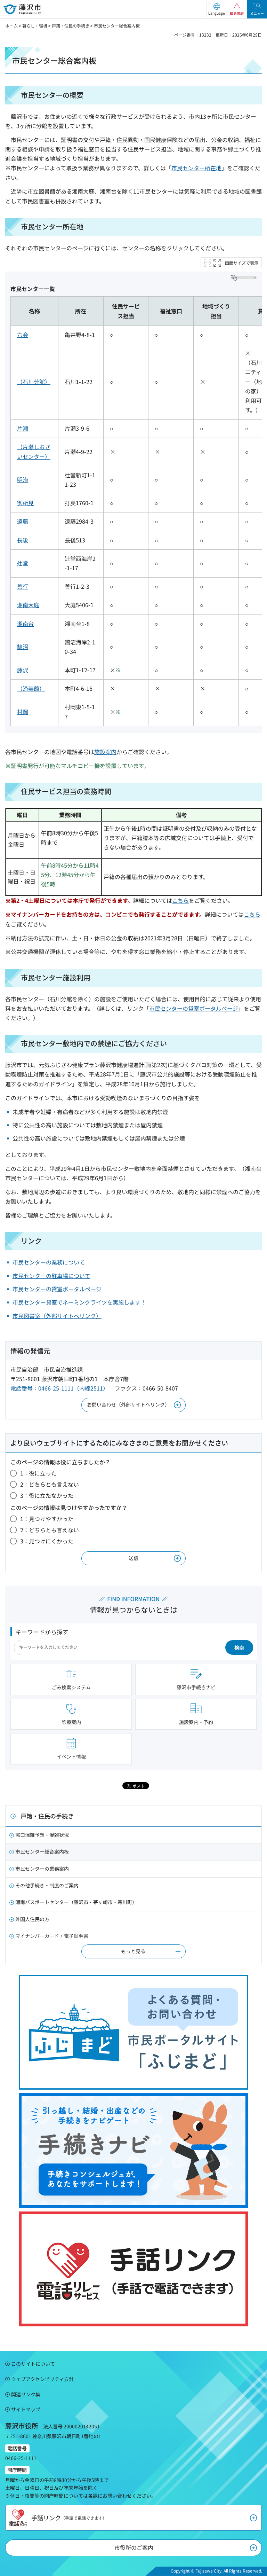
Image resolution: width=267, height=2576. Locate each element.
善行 (23, 586)
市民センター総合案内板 (42, 1851)
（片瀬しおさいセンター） (34, 451)
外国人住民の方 (32, 1919)
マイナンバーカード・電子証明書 (52, 1936)
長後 (23, 540)
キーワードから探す (42, 1632)
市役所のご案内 (134, 2547)
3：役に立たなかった (47, 1495)
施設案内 (105, 752)
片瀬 (23, 428)
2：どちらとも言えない (50, 1484)
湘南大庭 (28, 605)
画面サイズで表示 (242, 263)
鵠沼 (23, 647)
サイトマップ (26, 2409)
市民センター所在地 (196, 168)
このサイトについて (33, 2364)
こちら (180, 900)
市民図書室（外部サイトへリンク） (57, 1316)
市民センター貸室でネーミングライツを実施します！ (79, 1302)
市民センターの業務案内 (42, 1869)
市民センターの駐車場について (51, 1276)
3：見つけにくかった (47, 1541)
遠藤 (23, 521)
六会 (23, 335)
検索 (239, 1647)
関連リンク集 (26, 2394)
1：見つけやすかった (47, 1519)
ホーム (11, 26)
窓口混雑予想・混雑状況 (42, 1835)
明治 (23, 479)
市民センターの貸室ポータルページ (194, 1008)
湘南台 (25, 624)
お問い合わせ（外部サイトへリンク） (128, 1404)
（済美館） (31, 688)
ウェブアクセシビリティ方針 (42, 2379)
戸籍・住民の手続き (71, 26)
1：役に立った (38, 1473)
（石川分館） (34, 382)
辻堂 (23, 563)
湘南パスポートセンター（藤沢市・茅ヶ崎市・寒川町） (76, 1902)
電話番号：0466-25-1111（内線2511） (59, 1388)
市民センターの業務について (49, 1262)
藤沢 (23, 670)
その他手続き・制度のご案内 (47, 1885)
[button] (217, 9)
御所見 (25, 503)
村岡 (23, 712)
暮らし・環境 (35, 26)
